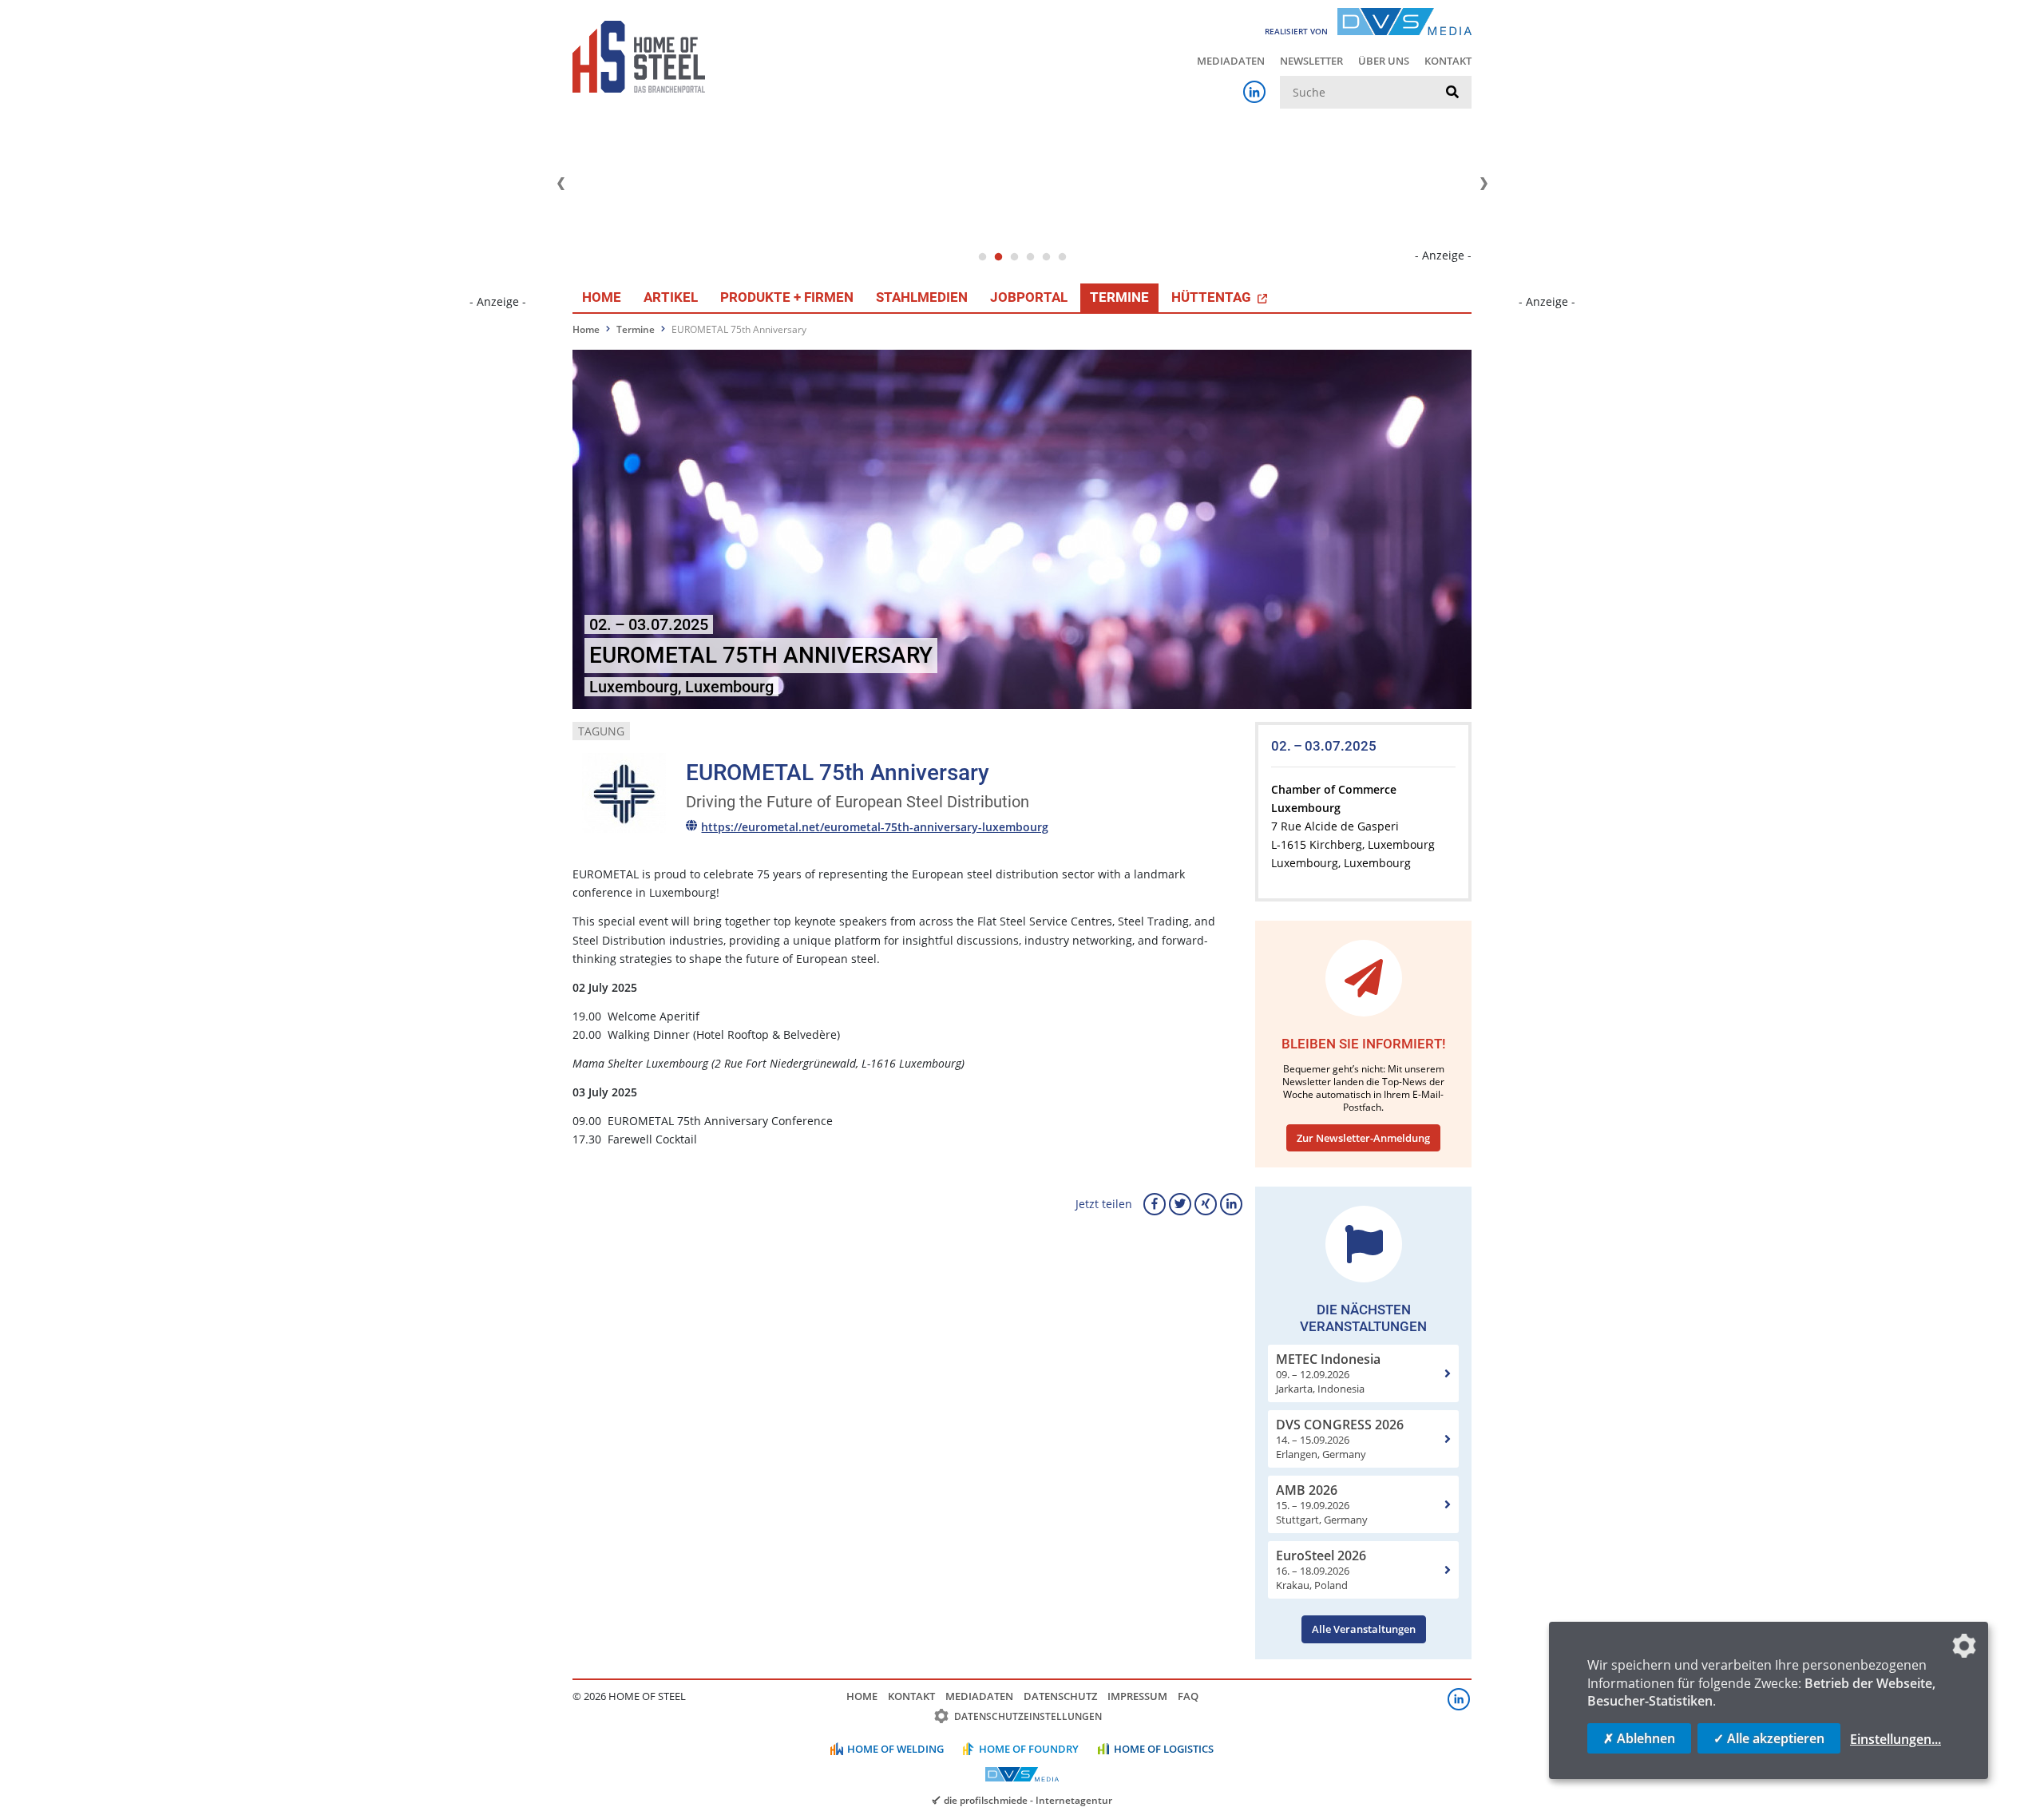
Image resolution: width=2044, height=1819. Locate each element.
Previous (561, 184)
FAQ (1188, 1696)
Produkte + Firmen (787, 297)
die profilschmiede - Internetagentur (1028, 1800)
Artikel (671, 297)
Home (602, 297)
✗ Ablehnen (1639, 1738)
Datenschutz (1060, 1696)
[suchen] (1452, 93)
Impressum (1137, 1696)
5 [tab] (1046, 257)
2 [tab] (998, 257)
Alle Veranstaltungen (1364, 1629)
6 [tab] (1062, 257)
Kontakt (1448, 61)
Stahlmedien (922, 297)
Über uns (1384, 61)
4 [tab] (1030, 257)
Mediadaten (1231, 61)
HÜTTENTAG (1213, 297)
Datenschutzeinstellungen (1028, 1716)
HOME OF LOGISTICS (1164, 1749)
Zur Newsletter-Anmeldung (1363, 1138)
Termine (1119, 297)
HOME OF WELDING (895, 1749)
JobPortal (1029, 297)
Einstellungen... (1895, 1739)
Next (1483, 184)
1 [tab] (982, 257)
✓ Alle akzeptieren (1769, 1738)
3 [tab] (1014, 257)
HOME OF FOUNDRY (1029, 1749)
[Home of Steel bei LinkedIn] (1254, 92)
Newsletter (1311, 61)
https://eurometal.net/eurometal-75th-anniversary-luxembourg (875, 827)
